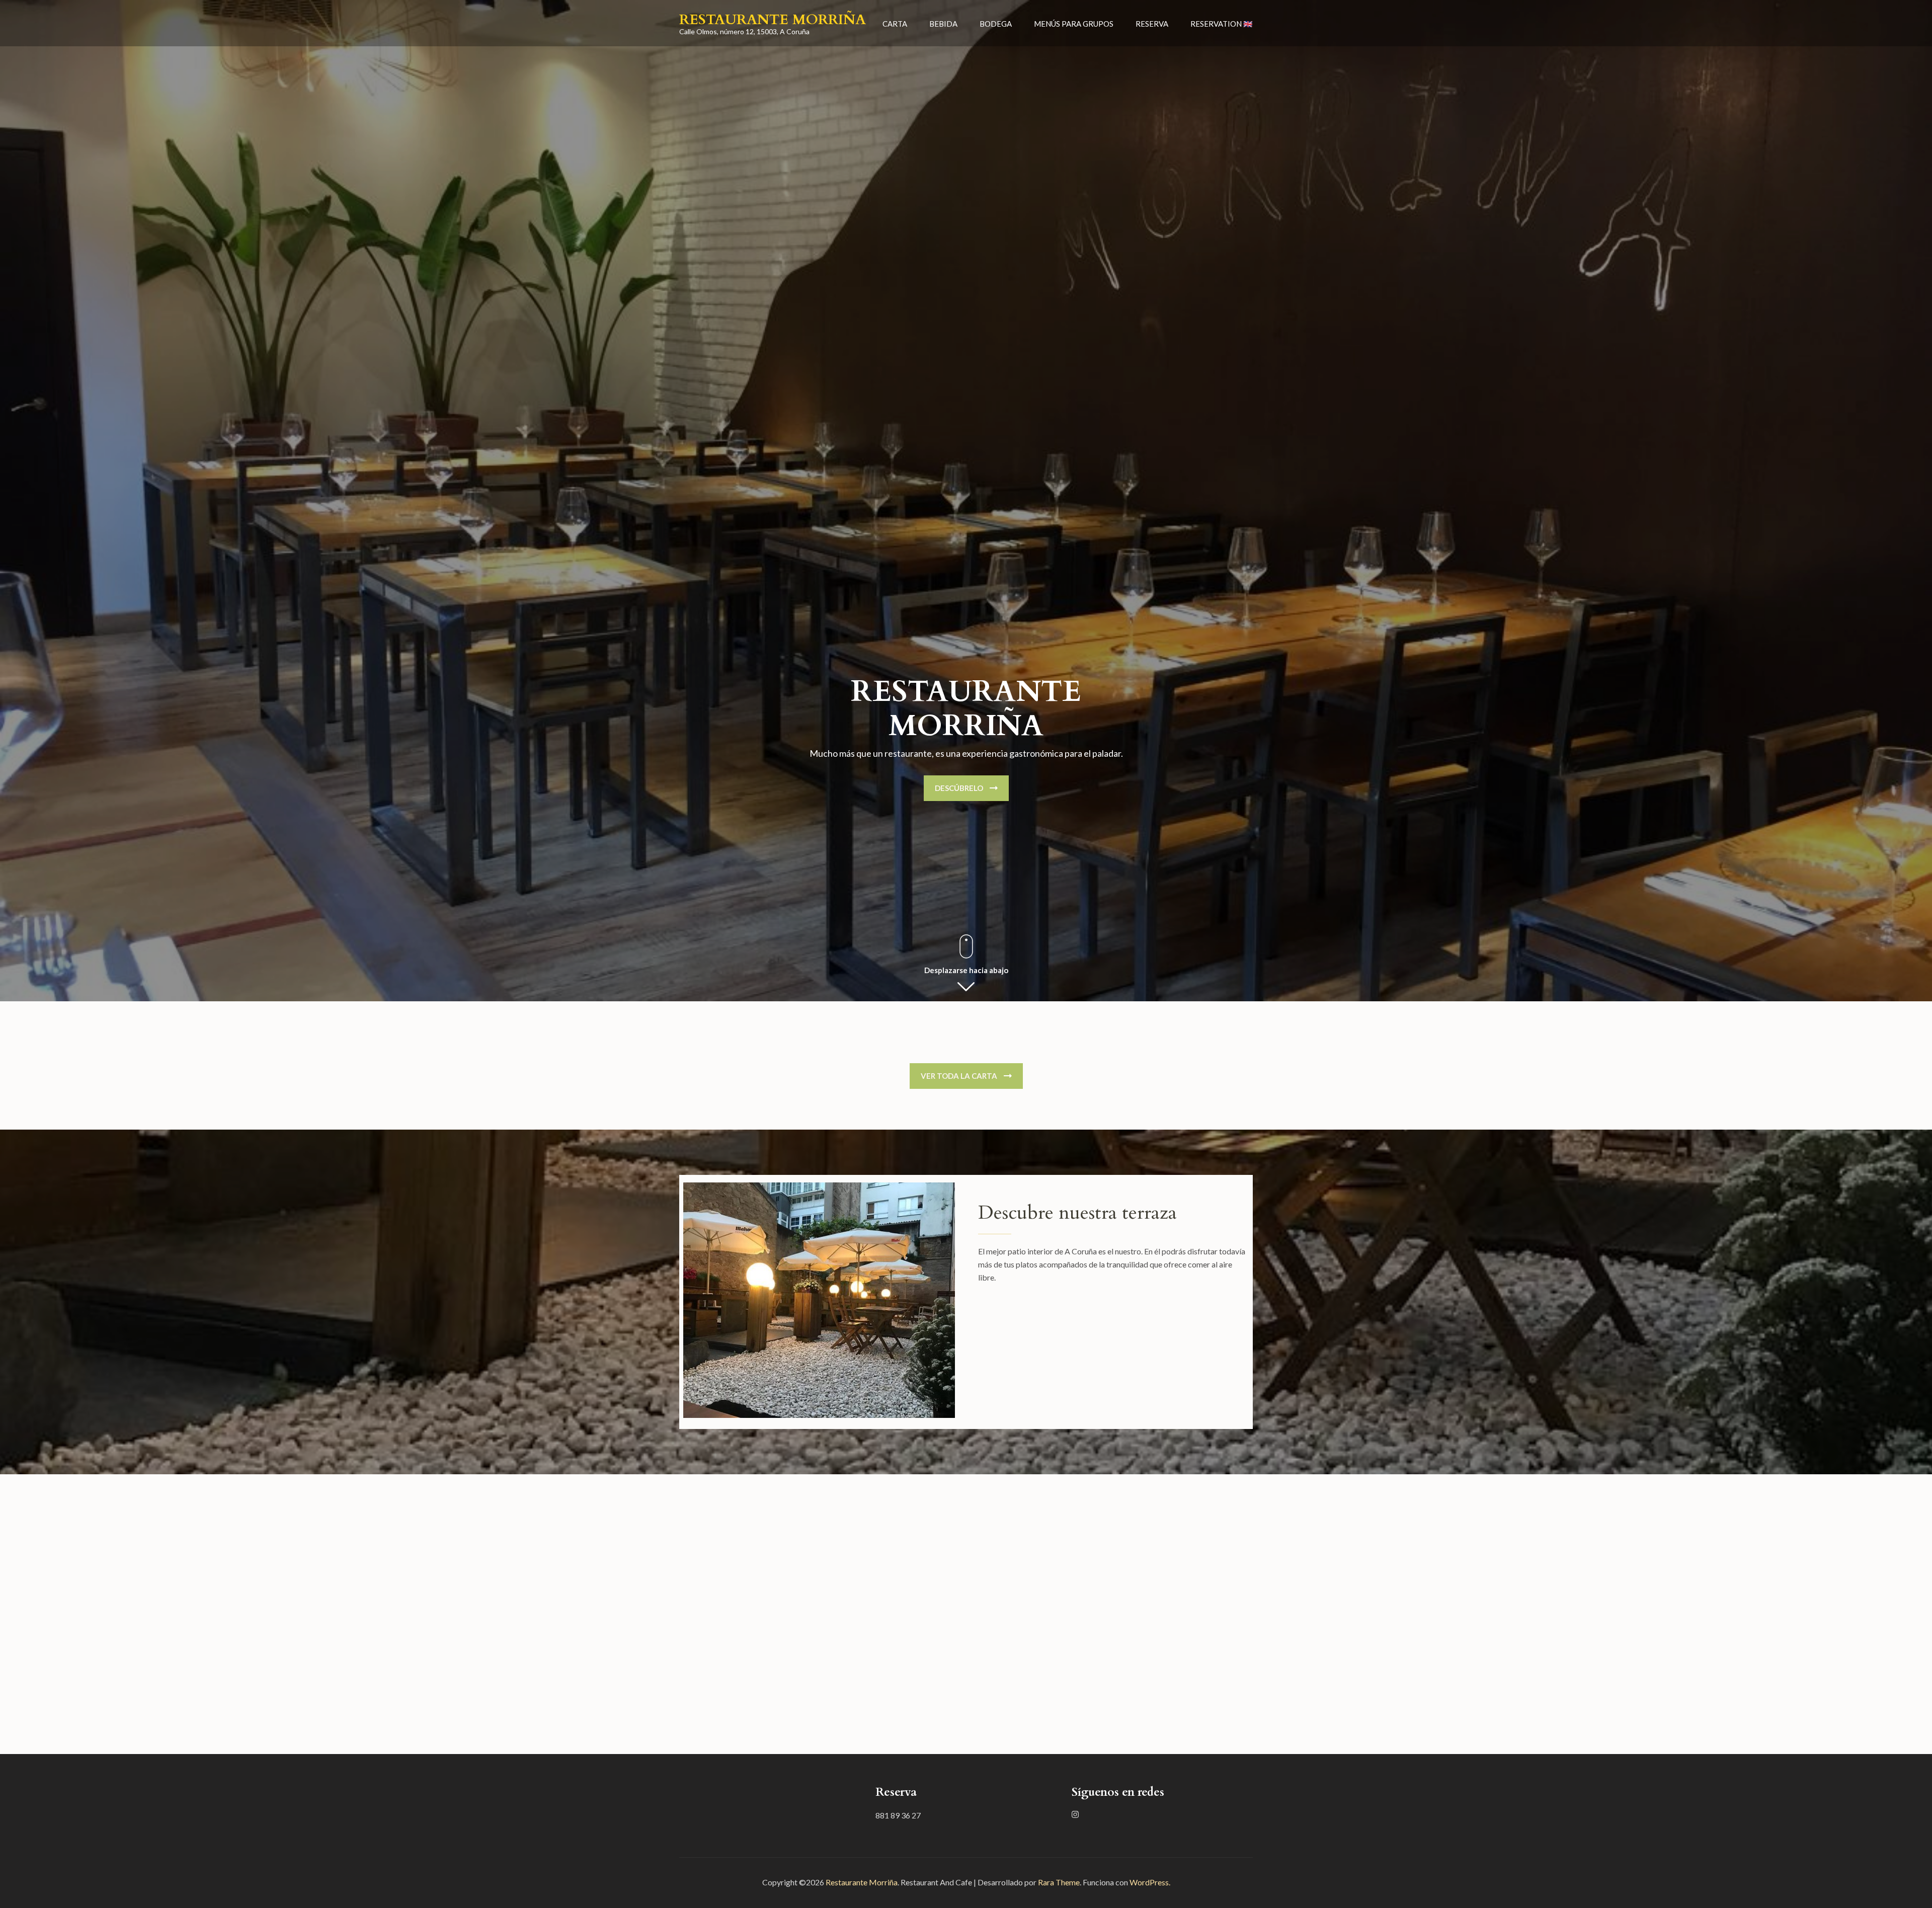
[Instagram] (1075, 1814)
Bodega (996, 24)
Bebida (943, 24)
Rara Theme (1059, 1882)
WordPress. (1150, 1882)
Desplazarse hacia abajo (966, 970)
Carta (895, 24)
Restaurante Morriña (773, 20)
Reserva (1152, 24)
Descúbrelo (959, 788)
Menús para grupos (1074, 24)
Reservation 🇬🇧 (1222, 24)
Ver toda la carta (959, 1076)
